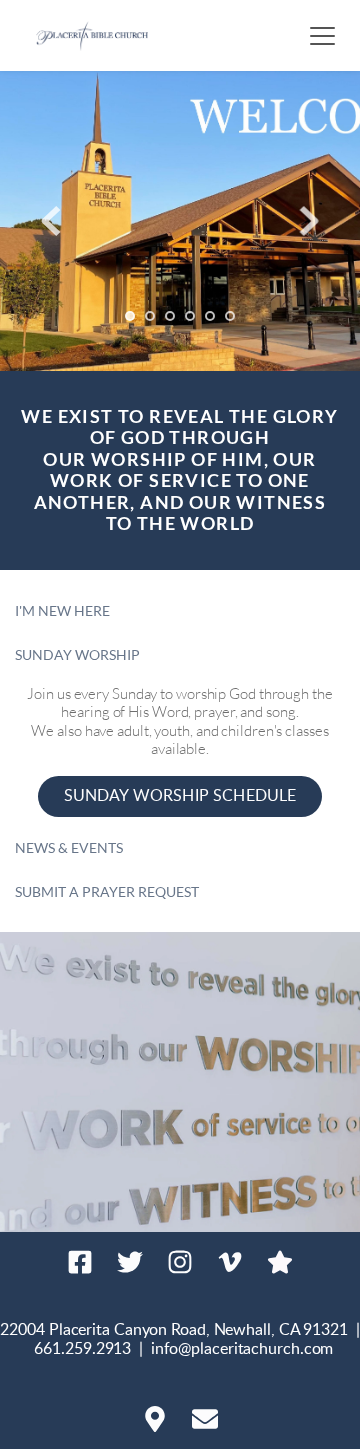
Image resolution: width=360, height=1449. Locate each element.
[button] (322, 35)
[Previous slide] (51, 221)
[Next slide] (309, 221)
